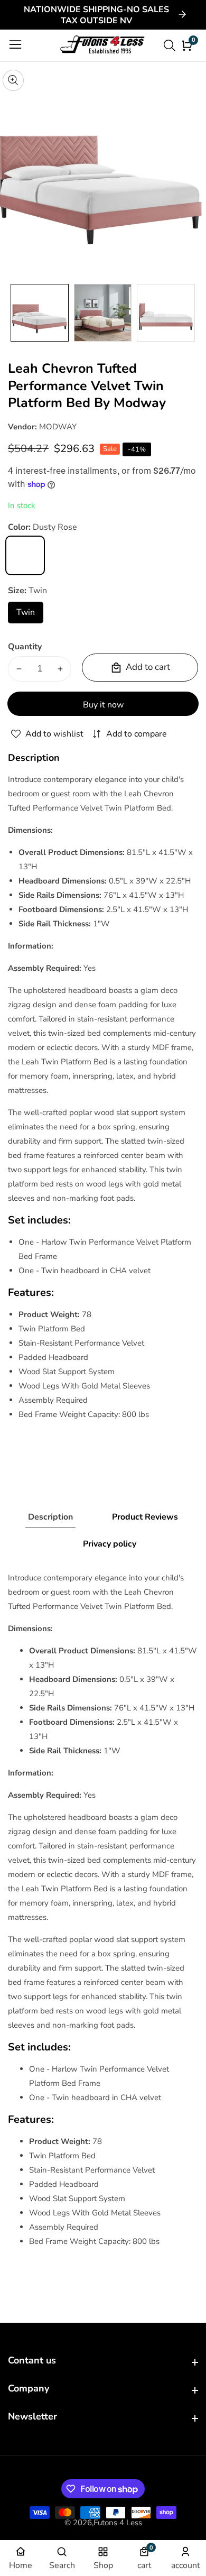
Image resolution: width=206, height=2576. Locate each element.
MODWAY (58, 427)
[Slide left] (16, 313)
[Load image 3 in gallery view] (166, 313)
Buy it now (103, 705)
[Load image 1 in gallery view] (40, 313)
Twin (30, 615)
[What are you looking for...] (171, 45)
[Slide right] (190, 313)
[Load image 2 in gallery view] (103, 313)
